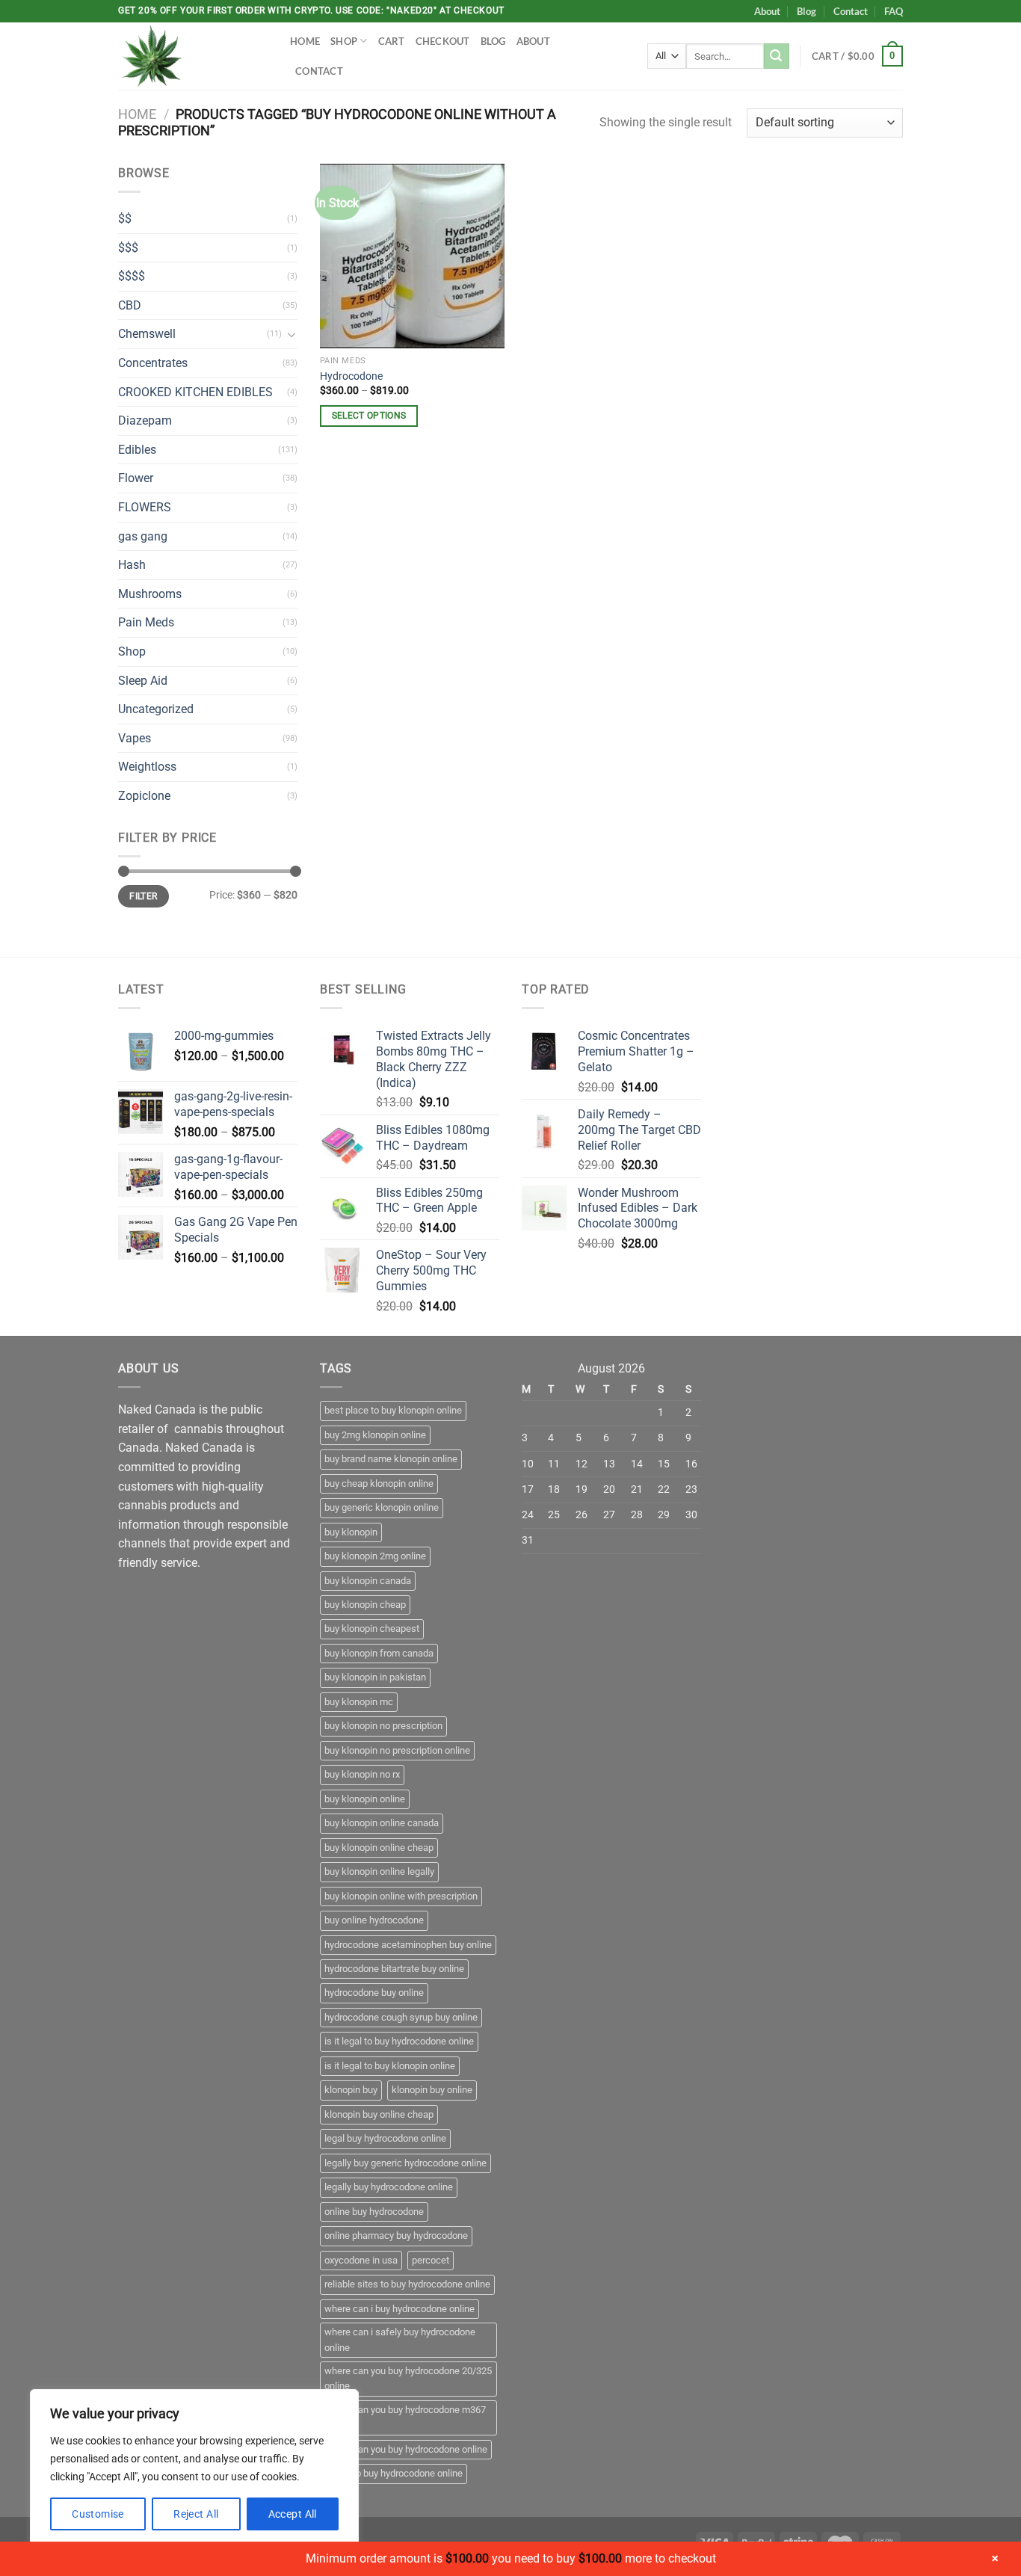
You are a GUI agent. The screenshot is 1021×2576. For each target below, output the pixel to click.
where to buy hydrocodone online (394, 2473)
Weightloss (147, 767)
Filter (143, 896)
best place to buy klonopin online (393, 1410)
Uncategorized (156, 709)
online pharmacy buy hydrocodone (396, 2235)
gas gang (143, 536)
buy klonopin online (365, 1799)
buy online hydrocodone (374, 1920)
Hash (132, 565)
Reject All (196, 2514)
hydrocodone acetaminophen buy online (408, 1945)
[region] (194, 2468)
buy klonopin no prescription (383, 1726)
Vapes (135, 738)
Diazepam (145, 420)
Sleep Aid (143, 681)
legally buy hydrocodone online (389, 2187)
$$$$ (132, 276)
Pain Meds (146, 622)
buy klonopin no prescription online (397, 1750)
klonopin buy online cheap (379, 2114)
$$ (125, 219)
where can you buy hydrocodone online (406, 2449)
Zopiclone (144, 796)
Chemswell (147, 334)
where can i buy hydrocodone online (400, 2309)
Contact (851, 11)
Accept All (293, 2514)
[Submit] (777, 56)
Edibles (137, 450)
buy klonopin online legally (379, 1871)
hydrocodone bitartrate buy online (394, 1969)
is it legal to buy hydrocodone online (399, 2041)
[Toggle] (292, 334)
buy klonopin (351, 1532)
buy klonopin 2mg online (375, 1556)
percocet (431, 2260)
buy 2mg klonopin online (375, 1435)
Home (305, 41)
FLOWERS (145, 507)
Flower (136, 478)
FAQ (894, 11)
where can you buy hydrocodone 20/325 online (408, 2378)
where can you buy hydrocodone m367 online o (405, 2417)
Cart (392, 41)
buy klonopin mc (359, 1702)
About (767, 11)
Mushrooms (150, 594)
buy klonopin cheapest (372, 1629)
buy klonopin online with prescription (401, 1896)
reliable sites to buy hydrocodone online (407, 2284)
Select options (369, 416)
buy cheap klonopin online (379, 1483)
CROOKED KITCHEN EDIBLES (195, 392)
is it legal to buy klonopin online (390, 2066)
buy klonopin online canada (382, 1823)
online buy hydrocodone (374, 2212)
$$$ (128, 248)
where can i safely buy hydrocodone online (400, 2339)
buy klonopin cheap (365, 1605)
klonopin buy (351, 2090)
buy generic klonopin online (382, 1507)
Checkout (443, 41)
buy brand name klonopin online (391, 1459)
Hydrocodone (351, 376)
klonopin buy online (432, 2090)
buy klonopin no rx (362, 1774)
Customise (98, 2514)
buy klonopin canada (368, 1581)
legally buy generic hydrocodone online (405, 2163)
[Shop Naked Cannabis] (193, 56)
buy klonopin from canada (379, 1653)
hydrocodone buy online (374, 1993)
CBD (130, 305)
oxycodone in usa (361, 2260)
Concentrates (153, 363)
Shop (344, 41)
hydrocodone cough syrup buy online (401, 2017)
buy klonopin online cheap (379, 1848)
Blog (806, 11)
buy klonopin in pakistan (375, 1677)
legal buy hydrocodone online (385, 2138)
